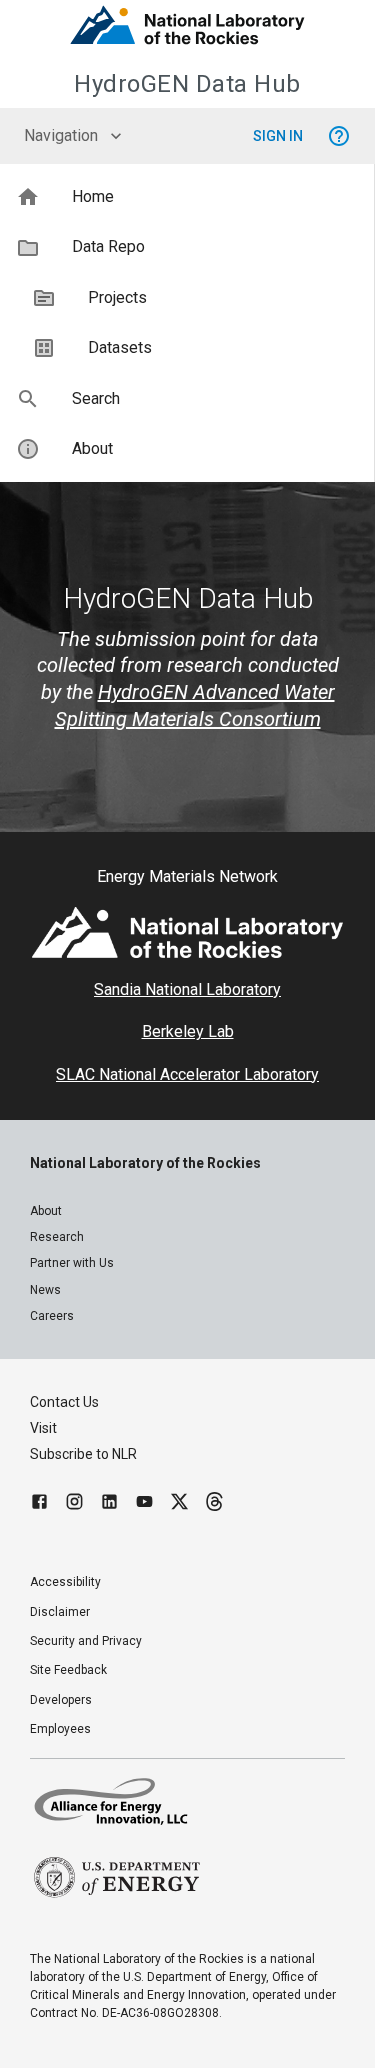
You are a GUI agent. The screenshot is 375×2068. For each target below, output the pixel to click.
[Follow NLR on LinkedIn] (109, 1504)
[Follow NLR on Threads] (214, 1504)
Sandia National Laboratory (187, 989)
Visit (43, 1428)
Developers (61, 1700)
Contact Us (64, 1402)
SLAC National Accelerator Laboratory (187, 1074)
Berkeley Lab (188, 1031)
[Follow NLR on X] (179, 1504)
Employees (60, 1729)
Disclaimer (60, 1612)
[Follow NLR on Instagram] (74, 1504)
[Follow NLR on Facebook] (39, 1504)
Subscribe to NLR (83, 1454)
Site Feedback (68, 1670)
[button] (187, 197)
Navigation (61, 135)
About (46, 1211)
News (45, 1290)
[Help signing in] (339, 136)
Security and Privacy (86, 1641)
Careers (52, 1316)
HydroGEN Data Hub (187, 84)
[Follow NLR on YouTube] (144, 1504)
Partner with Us (72, 1263)
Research (57, 1237)
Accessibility (65, 1582)
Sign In (278, 136)
